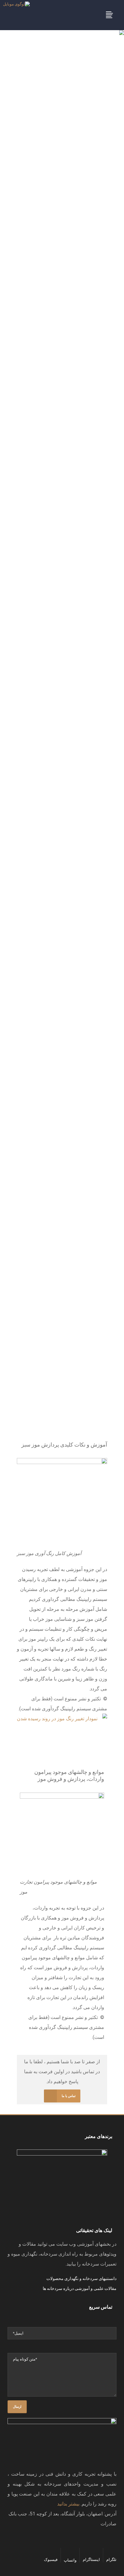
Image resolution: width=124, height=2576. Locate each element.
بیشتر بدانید (68, 2504)
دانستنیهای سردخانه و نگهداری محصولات (81, 2278)
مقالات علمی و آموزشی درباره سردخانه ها (80, 2288)
